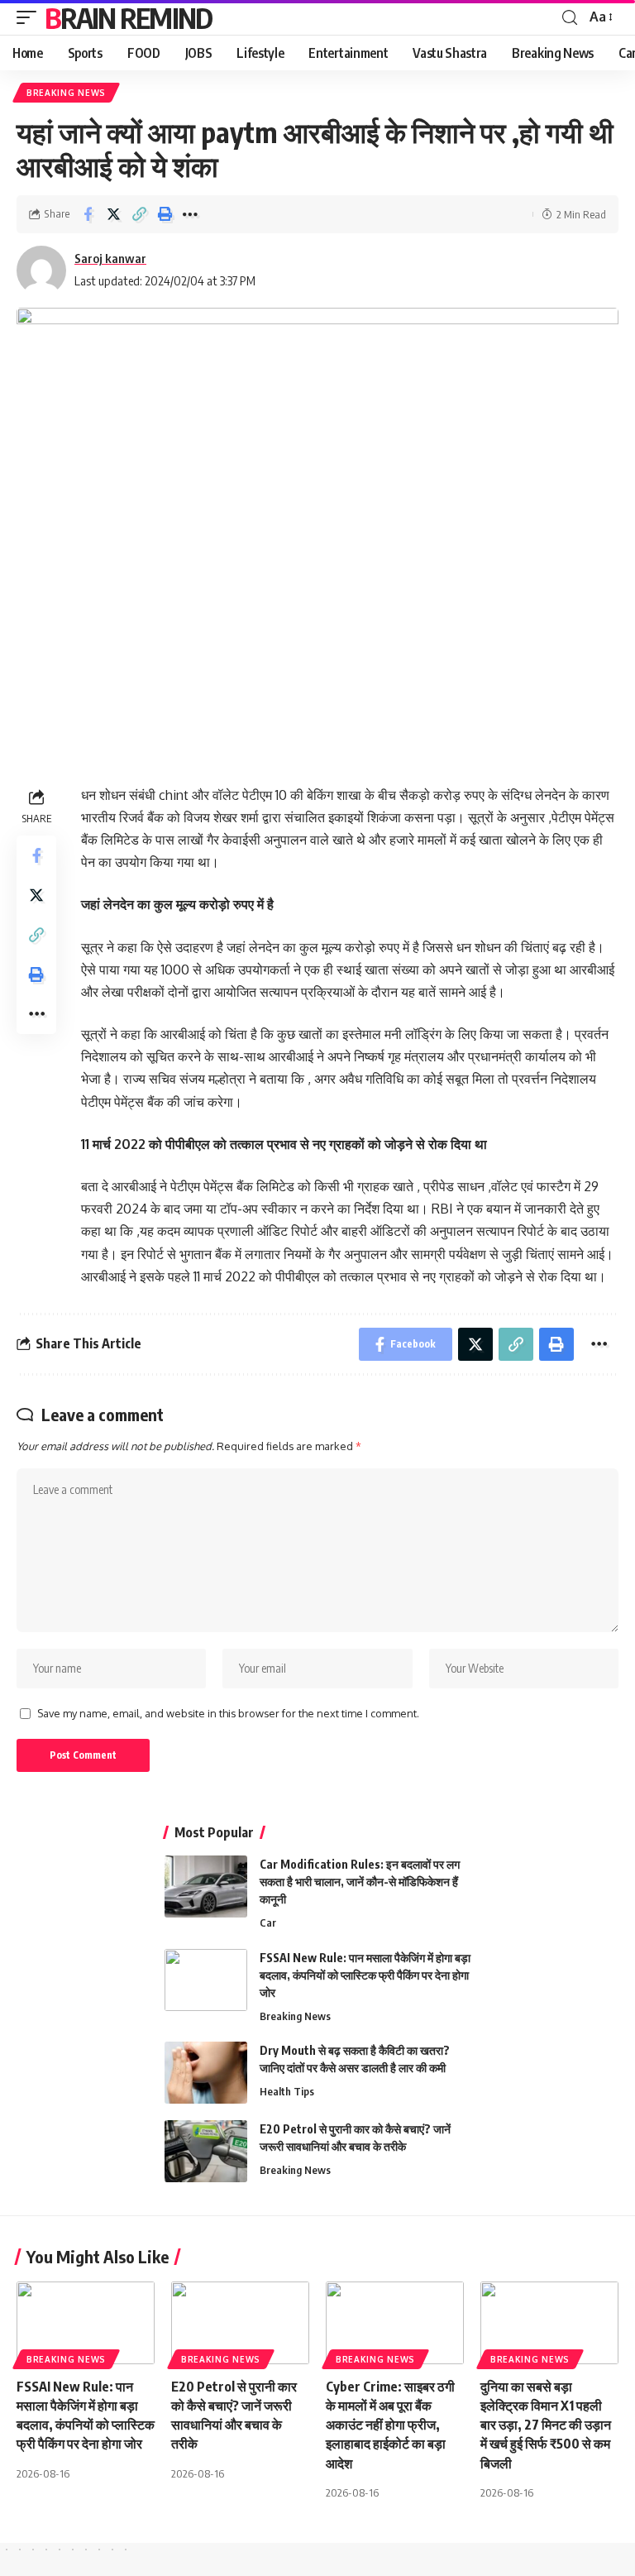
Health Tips (287, 2091)
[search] (570, 18)
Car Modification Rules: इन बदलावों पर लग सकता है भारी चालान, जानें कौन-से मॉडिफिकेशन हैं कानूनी (360, 1882)
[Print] (165, 214)
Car (268, 1922)
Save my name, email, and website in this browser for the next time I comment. (228, 1713)
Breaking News (66, 93)
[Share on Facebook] (88, 214)
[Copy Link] (139, 214)
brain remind (129, 17)
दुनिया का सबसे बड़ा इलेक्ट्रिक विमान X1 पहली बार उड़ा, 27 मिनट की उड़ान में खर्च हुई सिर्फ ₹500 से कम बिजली (546, 2425)
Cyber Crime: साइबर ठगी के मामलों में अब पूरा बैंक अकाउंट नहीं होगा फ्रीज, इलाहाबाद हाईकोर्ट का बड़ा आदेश (390, 2425)
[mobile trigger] (31, 17)
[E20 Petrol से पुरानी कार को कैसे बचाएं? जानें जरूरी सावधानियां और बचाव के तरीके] (206, 2151)
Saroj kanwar (110, 258)
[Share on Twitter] (113, 214)
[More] (190, 214)
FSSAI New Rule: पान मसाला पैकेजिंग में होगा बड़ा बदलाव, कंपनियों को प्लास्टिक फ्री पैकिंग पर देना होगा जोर (365, 1975)
